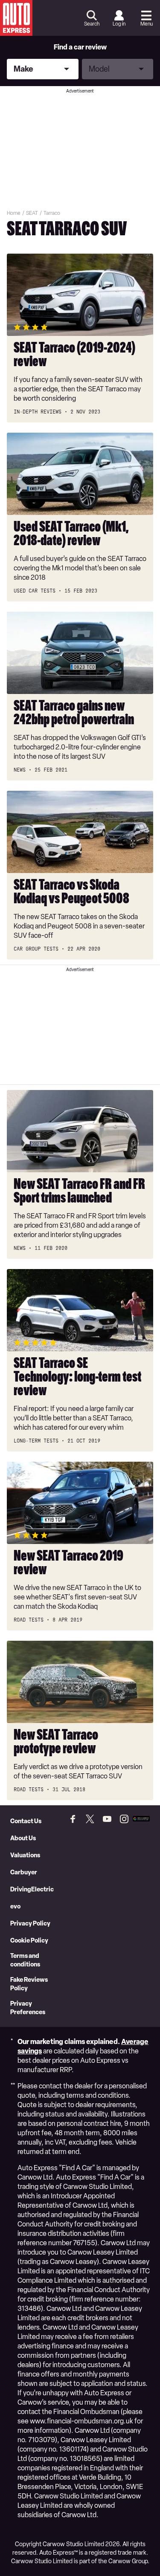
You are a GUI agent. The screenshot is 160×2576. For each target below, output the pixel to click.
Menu (147, 24)
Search (92, 24)
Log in (119, 24)
